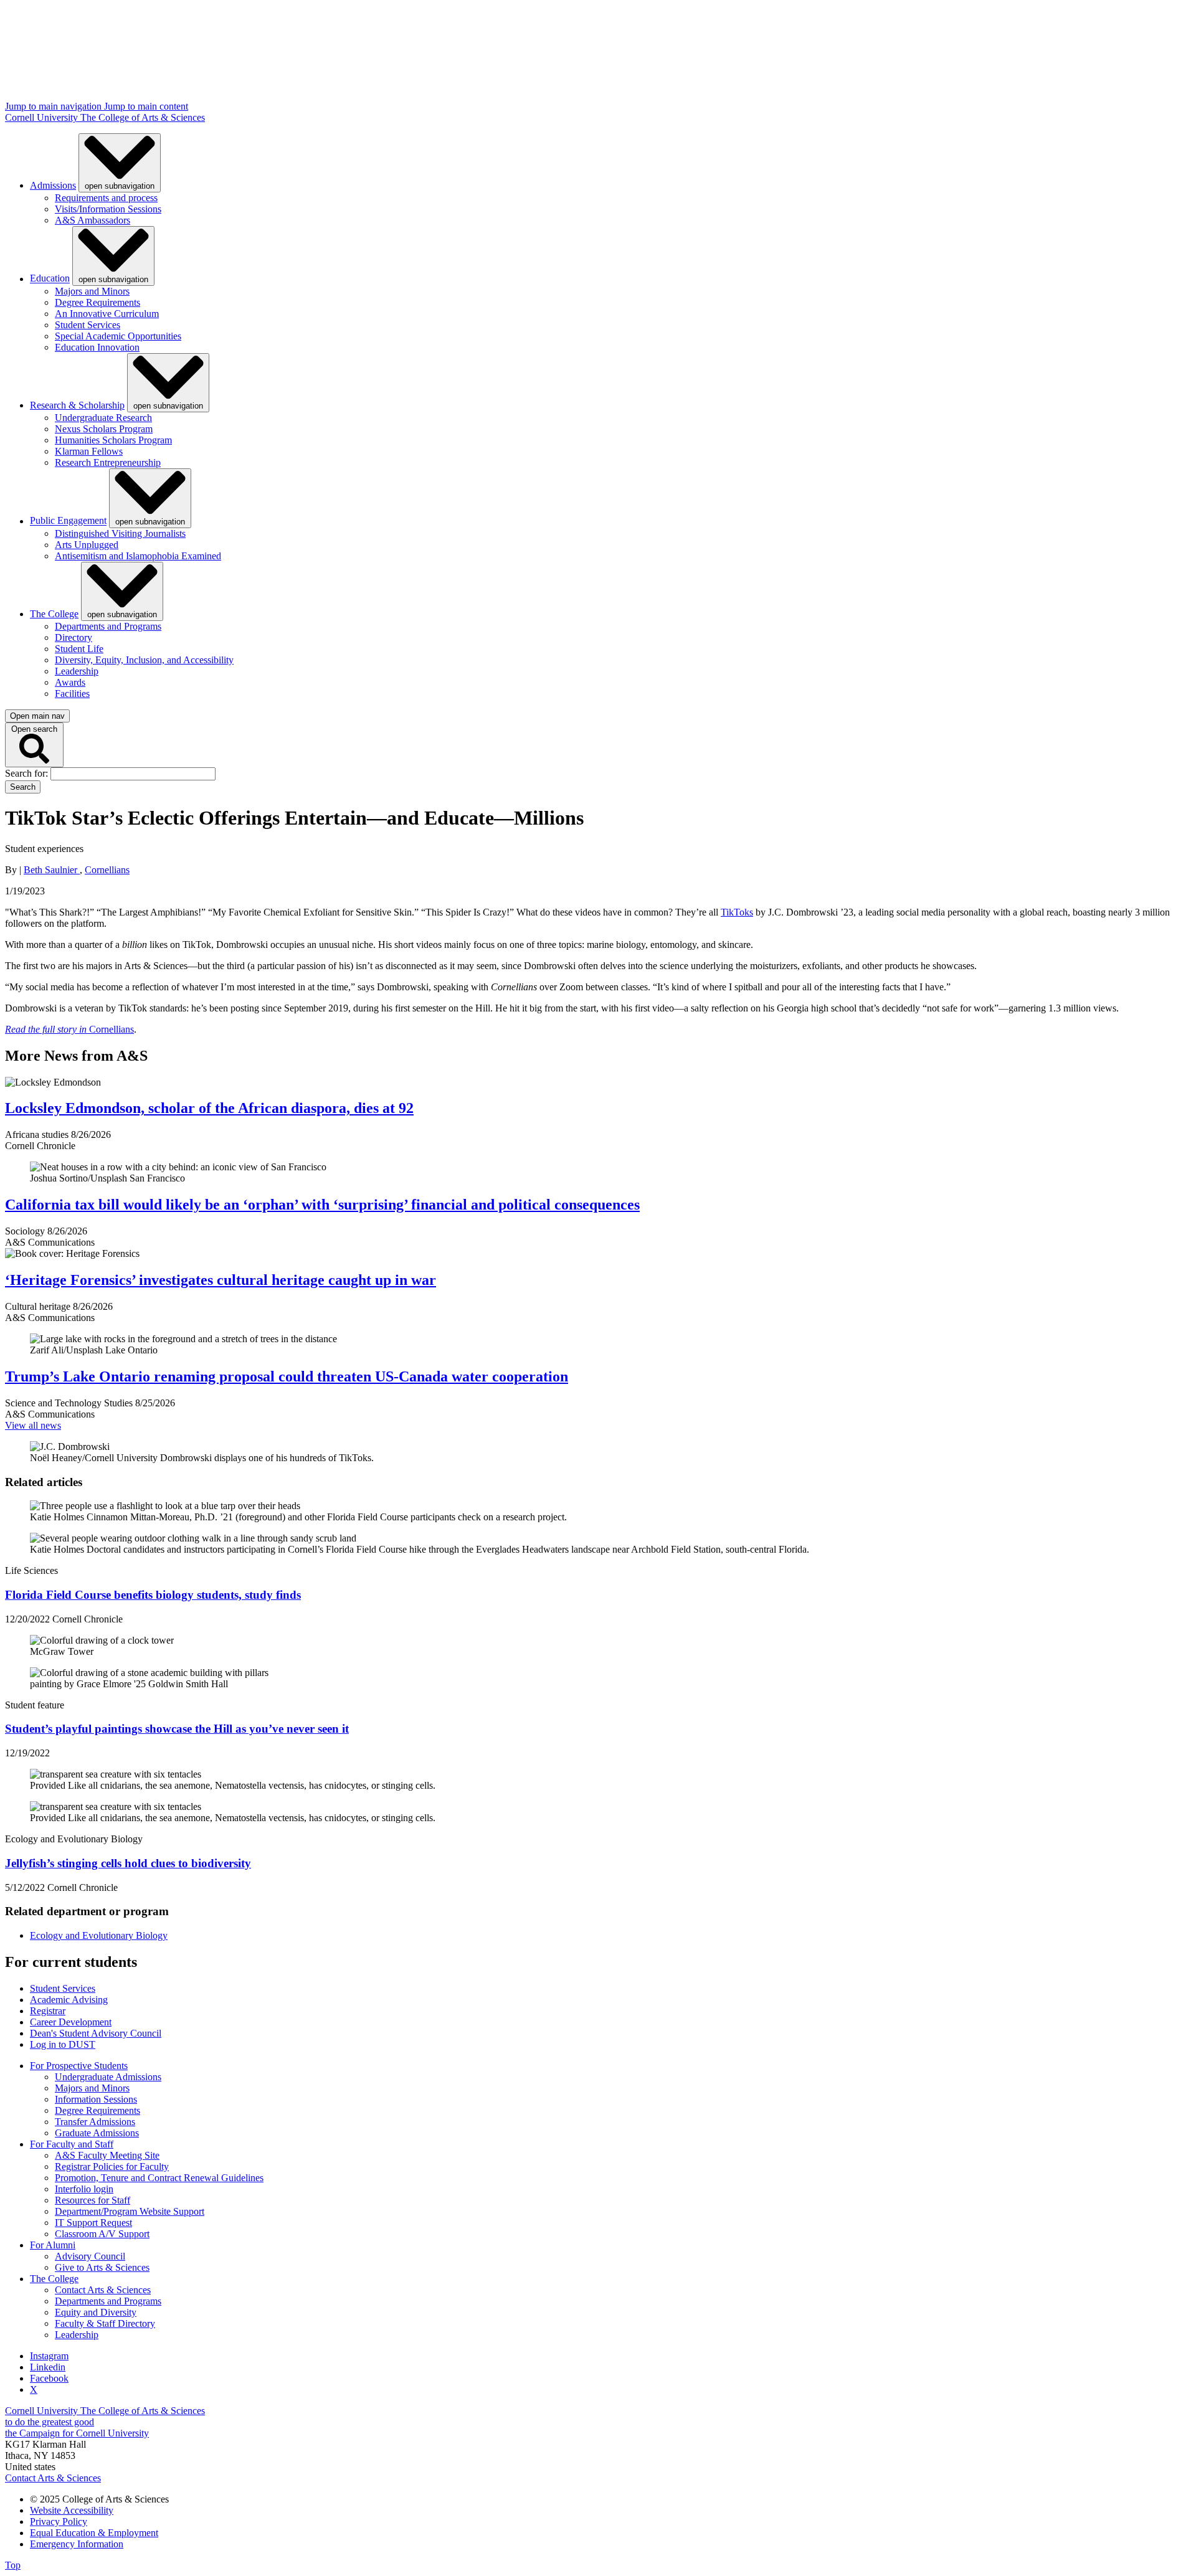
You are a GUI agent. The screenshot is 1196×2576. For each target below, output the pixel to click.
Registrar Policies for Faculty (112, 2166)
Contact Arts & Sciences (103, 2290)
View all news (33, 1425)
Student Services (88, 325)
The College (54, 614)
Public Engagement (68, 521)
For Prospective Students (79, 2066)
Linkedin (48, 2367)
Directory (74, 637)
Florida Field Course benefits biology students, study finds (153, 1595)
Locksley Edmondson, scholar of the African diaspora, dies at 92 (209, 1108)
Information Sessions (96, 2099)
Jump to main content (146, 106)
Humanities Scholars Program (113, 440)
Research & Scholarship (77, 405)
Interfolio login (84, 2189)
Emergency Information (77, 2544)
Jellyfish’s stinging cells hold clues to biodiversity (128, 1863)
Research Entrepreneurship (108, 462)
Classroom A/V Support (102, 2234)
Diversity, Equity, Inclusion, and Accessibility (144, 660)
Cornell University (43, 117)
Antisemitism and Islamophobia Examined (138, 556)
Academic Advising (69, 2000)
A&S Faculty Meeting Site (107, 2155)
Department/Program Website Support (130, 2211)
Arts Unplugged (87, 545)
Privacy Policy (59, 2522)
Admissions (53, 185)
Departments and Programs (108, 626)
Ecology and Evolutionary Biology (99, 1935)
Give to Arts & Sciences (102, 2267)
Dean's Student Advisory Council (96, 2033)
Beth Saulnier (52, 870)
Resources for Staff (93, 2200)
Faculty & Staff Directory (105, 2323)
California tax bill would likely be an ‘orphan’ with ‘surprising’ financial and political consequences (322, 1205)
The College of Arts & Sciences (143, 117)
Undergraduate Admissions (108, 2077)
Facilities (72, 694)
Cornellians (107, 870)
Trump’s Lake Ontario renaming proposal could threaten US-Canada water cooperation (287, 1376)
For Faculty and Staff (72, 2144)
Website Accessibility (72, 2510)
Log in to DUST (63, 2044)
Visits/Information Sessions (108, 209)
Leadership (77, 671)
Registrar (48, 2011)
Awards (70, 682)
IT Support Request (93, 2223)
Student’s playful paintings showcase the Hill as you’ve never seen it (177, 1729)
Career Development (71, 2022)
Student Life (79, 649)
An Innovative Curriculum (107, 314)
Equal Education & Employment (94, 2533)
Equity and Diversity (96, 2312)
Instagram (49, 2356)
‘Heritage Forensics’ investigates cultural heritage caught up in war (221, 1280)
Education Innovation (97, 347)
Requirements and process (106, 198)
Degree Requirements (97, 302)
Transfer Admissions (95, 2122)
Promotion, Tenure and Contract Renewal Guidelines (159, 2178)
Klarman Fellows (89, 451)
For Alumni (53, 2245)
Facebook (49, 2378)
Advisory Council (90, 2256)
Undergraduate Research (103, 418)
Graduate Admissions (97, 2133)
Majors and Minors (92, 291)
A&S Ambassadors (93, 220)
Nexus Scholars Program (104, 429)
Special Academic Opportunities (118, 336)
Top (13, 2565)
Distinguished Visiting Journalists (120, 533)
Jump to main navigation (55, 106)
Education (50, 279)
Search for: (28, 773)
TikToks (737, 912)
